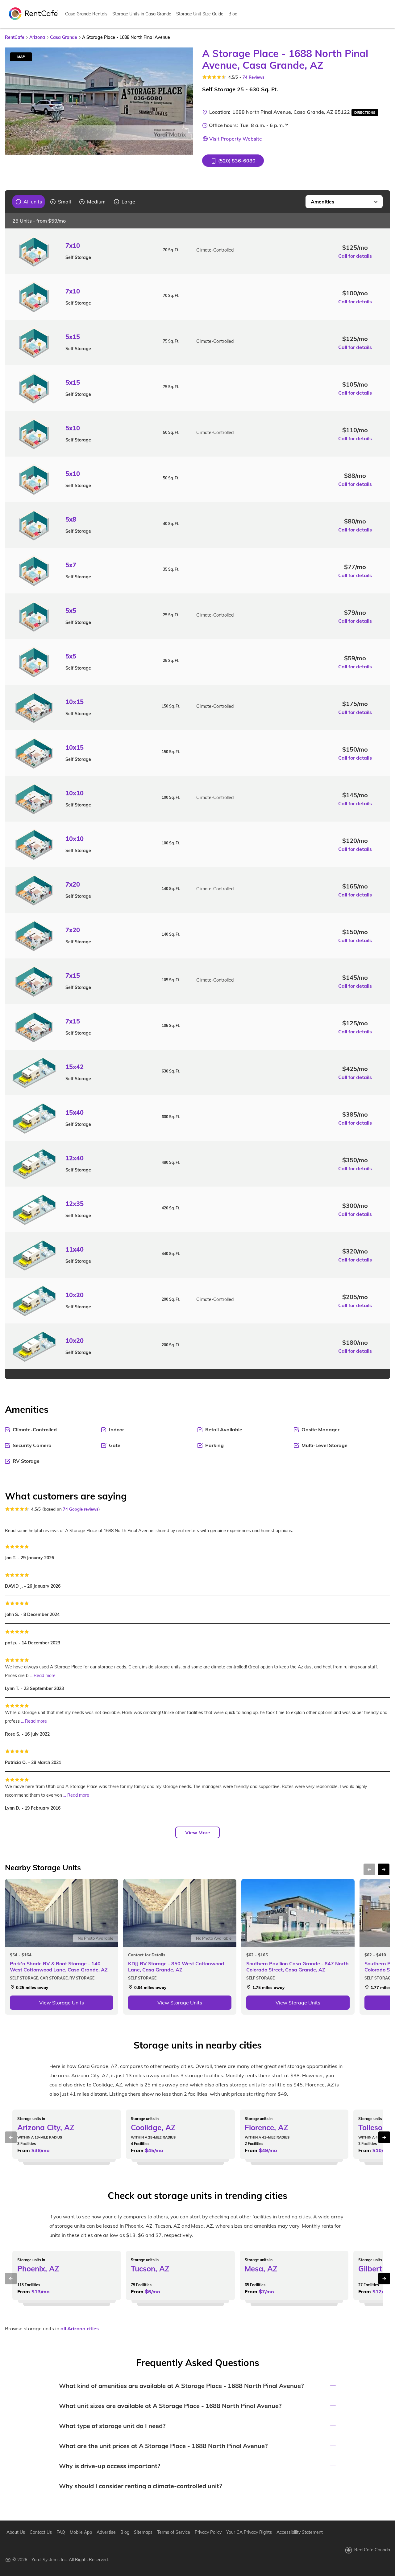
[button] (233, 161)
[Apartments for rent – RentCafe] (34, 13)
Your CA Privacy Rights (249, 2532)
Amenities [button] (322, 202)
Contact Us (41, 2532)
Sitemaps (143, 2532)
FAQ (61, 2532)
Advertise (106, 2532)
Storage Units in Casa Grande (142, 14)
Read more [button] (45, 1676)
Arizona (37, 37)
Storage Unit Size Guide (200, 14)
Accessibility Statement (300, 2532)
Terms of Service (174, 2532)
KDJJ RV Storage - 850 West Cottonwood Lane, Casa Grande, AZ (176, 1967)
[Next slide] (185, 101)
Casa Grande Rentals (86, 14)
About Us (16, 2532)
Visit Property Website (236, 139)
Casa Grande (64, 37)
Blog (233, 14)
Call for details (355, 256)
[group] (29, 202)
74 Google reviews (81, 1509)
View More (198, 1832)
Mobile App (81, 2532)
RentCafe (15, 37)
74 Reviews (254, 77)
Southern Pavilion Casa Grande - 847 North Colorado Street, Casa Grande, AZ (297, 1967)
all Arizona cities (80, 2328)
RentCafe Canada (372, 2550)
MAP (21, 57)
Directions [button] (365, 113)
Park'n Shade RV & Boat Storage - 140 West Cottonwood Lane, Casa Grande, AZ (59, 1967)
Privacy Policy (208, 2532)
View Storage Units (62, 2003)
